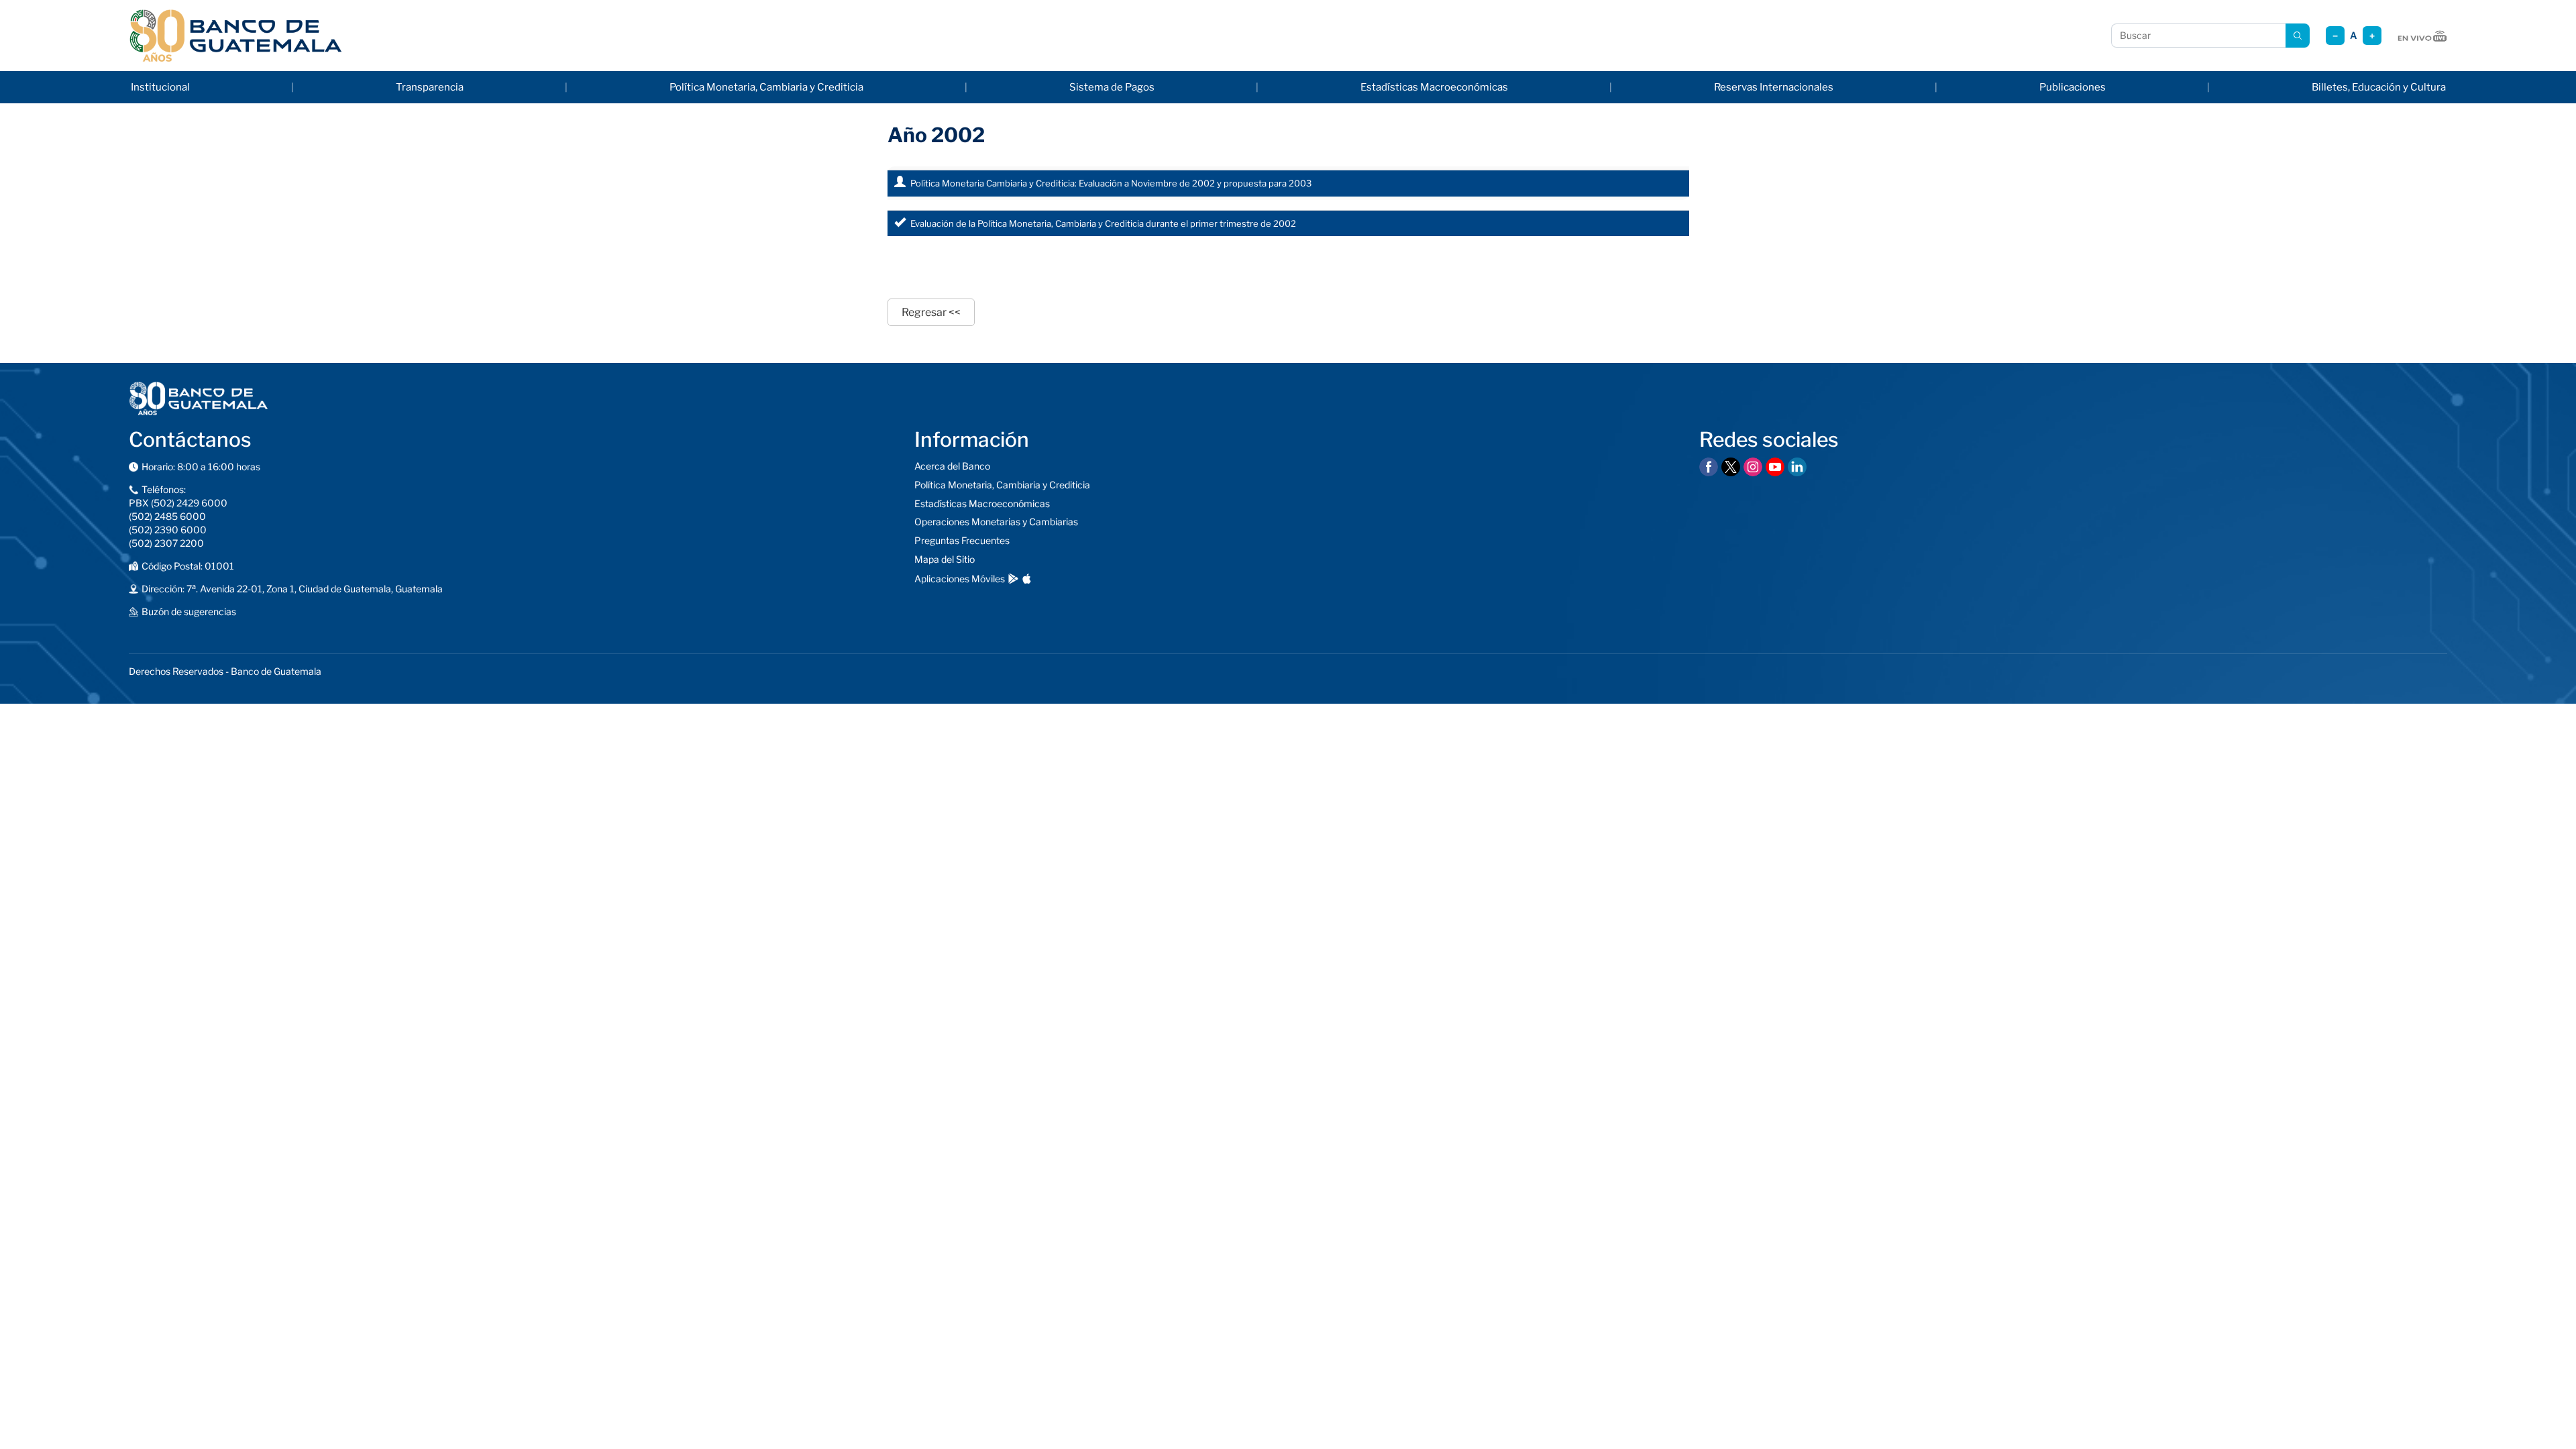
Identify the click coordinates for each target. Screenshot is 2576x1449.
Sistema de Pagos (1112, 87)
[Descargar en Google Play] (1013, 579)
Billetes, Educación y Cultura (2379, 87)
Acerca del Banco (952, 466)
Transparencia (430, 87)
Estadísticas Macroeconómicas (1434, 87)
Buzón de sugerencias (189, 611)
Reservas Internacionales (1774, 87)
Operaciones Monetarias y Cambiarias (996, 522)
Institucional (160, 87)
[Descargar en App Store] (1027, 579)
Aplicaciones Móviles (960, 579)
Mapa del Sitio (945, 559)
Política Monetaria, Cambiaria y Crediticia (766, 87)
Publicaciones (2073, 87)
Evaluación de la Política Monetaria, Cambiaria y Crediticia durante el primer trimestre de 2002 (1103, 223)
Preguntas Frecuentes (962, 540)
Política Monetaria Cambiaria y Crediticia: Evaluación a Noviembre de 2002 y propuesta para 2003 (1111, 183)
